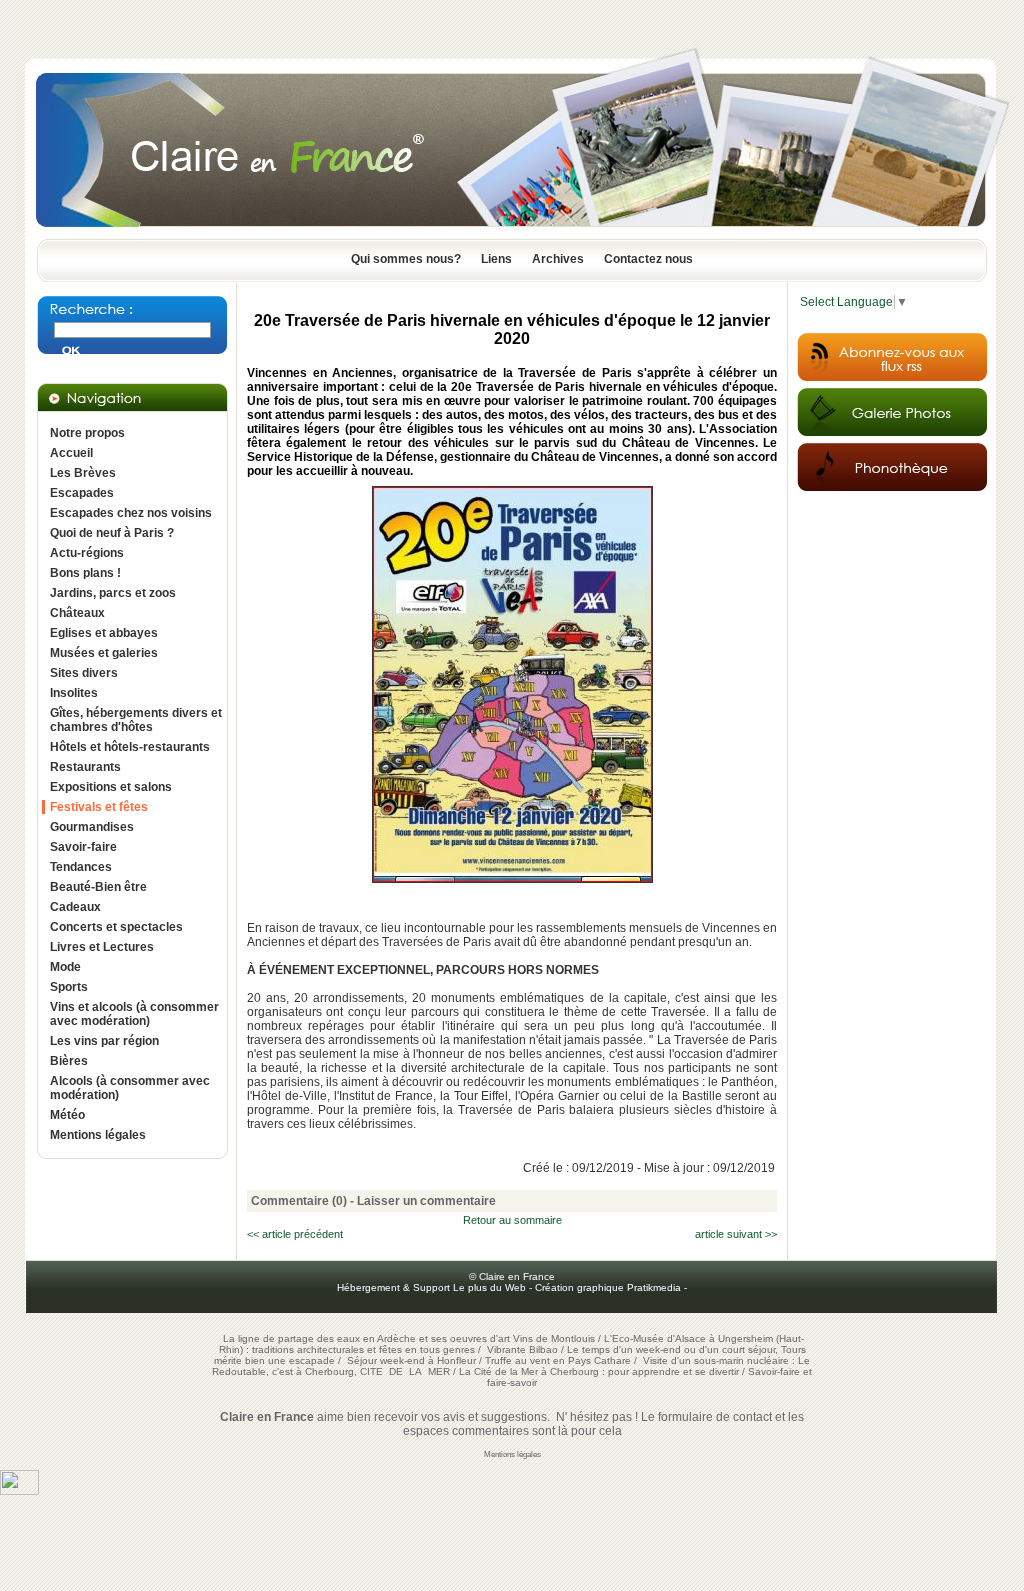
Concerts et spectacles (116, 927)
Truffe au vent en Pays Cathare (558, 1360)
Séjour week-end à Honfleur (411, 1360)
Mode (65, 967)
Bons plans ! (85, 573)
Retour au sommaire (512, 1220)
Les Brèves (83, 473)
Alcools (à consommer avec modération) (130, 1088)
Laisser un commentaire (426, 1201)
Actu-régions (87, 553)
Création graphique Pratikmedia (608, 1287)
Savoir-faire (83, 847)
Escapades (82, 493)
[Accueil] (512, 233)
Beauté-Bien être (98, 887)
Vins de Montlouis (554, 1338)
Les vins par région (104, 1041)
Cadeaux (75, 907)
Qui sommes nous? (406, 259)
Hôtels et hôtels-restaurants (130, 747)
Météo (67, 1115)
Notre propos (87, 433)
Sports (69, 987)
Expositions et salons (111, 787)
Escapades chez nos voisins (131, 513)
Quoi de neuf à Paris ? (112, 533)
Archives (558, 259)
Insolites (74, 693)
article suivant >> (736, 1234)
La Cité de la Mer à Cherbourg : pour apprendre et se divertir (599, 1371)
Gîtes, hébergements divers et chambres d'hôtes (136, 720)
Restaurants (85, 767)
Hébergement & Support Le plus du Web (433, 1287)
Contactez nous (648, 259)
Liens (496, 259)
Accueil (71, 453)
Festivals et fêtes (99, 807)
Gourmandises (92, 827)
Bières (69, 1061)
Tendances (81, 867)
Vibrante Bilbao (524, 1349)
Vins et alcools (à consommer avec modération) (134, 1014)
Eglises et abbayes (104, 633)
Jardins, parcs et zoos (113, 593)
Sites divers (84, 673)
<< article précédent (295, 1234)
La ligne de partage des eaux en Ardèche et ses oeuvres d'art (366, 1338)
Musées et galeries (104, 653)
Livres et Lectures (102, 947)
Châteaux (77, 613)
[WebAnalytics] (19, 1491)
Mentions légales (98, 1135)
